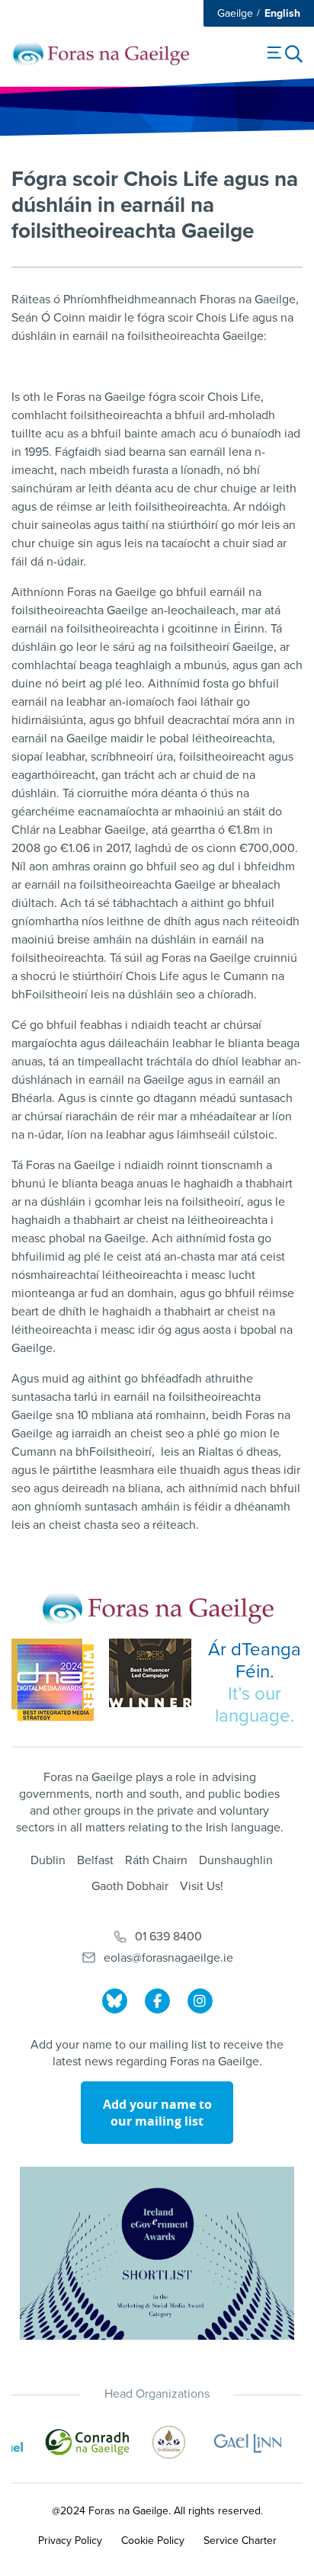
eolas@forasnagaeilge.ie (168, 1958)
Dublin (48, 1860)
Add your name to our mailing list (157, 2113)
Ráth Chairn (156, 1860)
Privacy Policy (70, 2541)
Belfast (95, 1860)
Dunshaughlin (236, 1860)
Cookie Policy (153, 2541)
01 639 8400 (168, 1937)
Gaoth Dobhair (130, 1886)
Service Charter (240, 2541)
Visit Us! (202, 1886)
